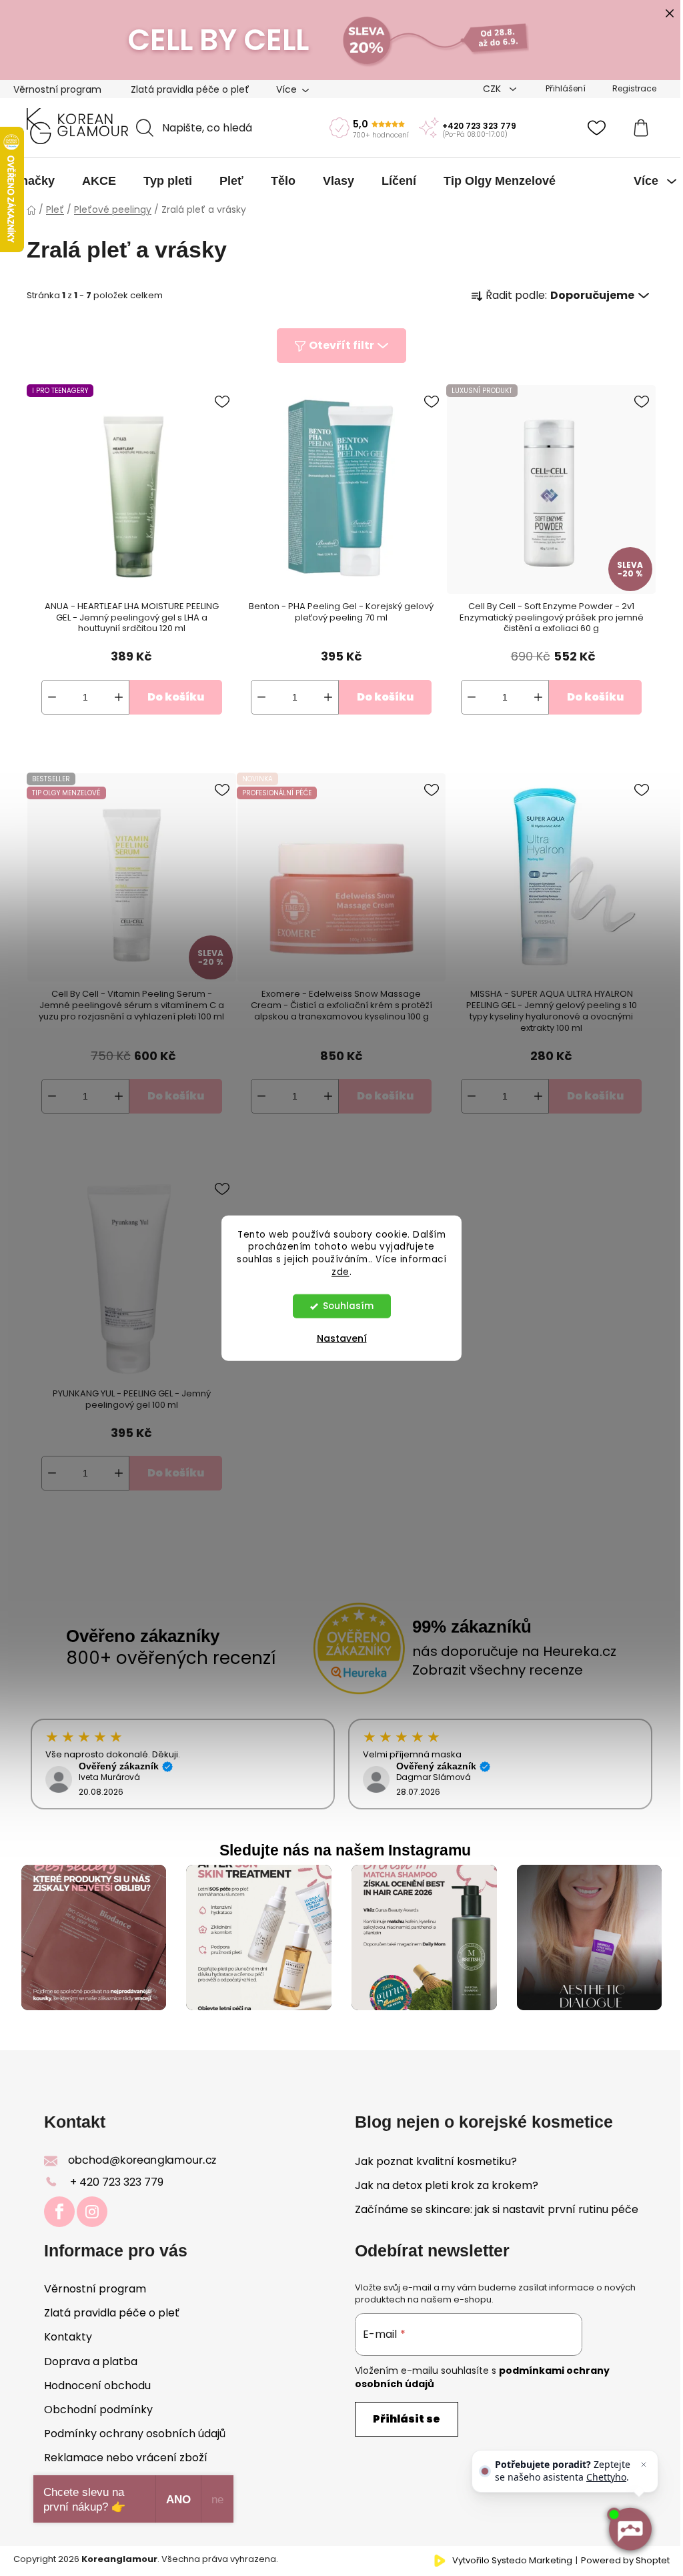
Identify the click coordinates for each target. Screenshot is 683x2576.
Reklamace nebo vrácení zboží (126, 2458)
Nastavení (342, 1338)
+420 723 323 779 (479, 126)
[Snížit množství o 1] (52, 697)
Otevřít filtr (341, 345)
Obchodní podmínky (98, 2410)
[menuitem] (34, 181)
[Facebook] (59, 2212)
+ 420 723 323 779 (117, 2182)
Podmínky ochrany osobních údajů (135, 2434)
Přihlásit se (407, 2419)
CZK (493, 89)
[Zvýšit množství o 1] (119, 697)
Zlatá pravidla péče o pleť (190, 89)
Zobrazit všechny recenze (498, 1670)
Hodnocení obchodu (97, 2386)
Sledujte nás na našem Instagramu (345, 1850)
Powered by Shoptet (625, 2561)
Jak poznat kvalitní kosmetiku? (436, 2162)
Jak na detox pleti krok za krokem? (447, 2186)
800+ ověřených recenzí (171, 1658)
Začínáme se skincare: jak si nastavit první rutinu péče (497, 2210)
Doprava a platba (91, 2362)
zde (340, 1272)
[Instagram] (92, 2212)
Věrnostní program (57, 89)
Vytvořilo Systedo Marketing (512, 2561)
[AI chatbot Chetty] (630, 2529)
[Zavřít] (644, 2465)
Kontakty (68, 2337)
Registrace (634, 88)
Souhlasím (348, 1306)
